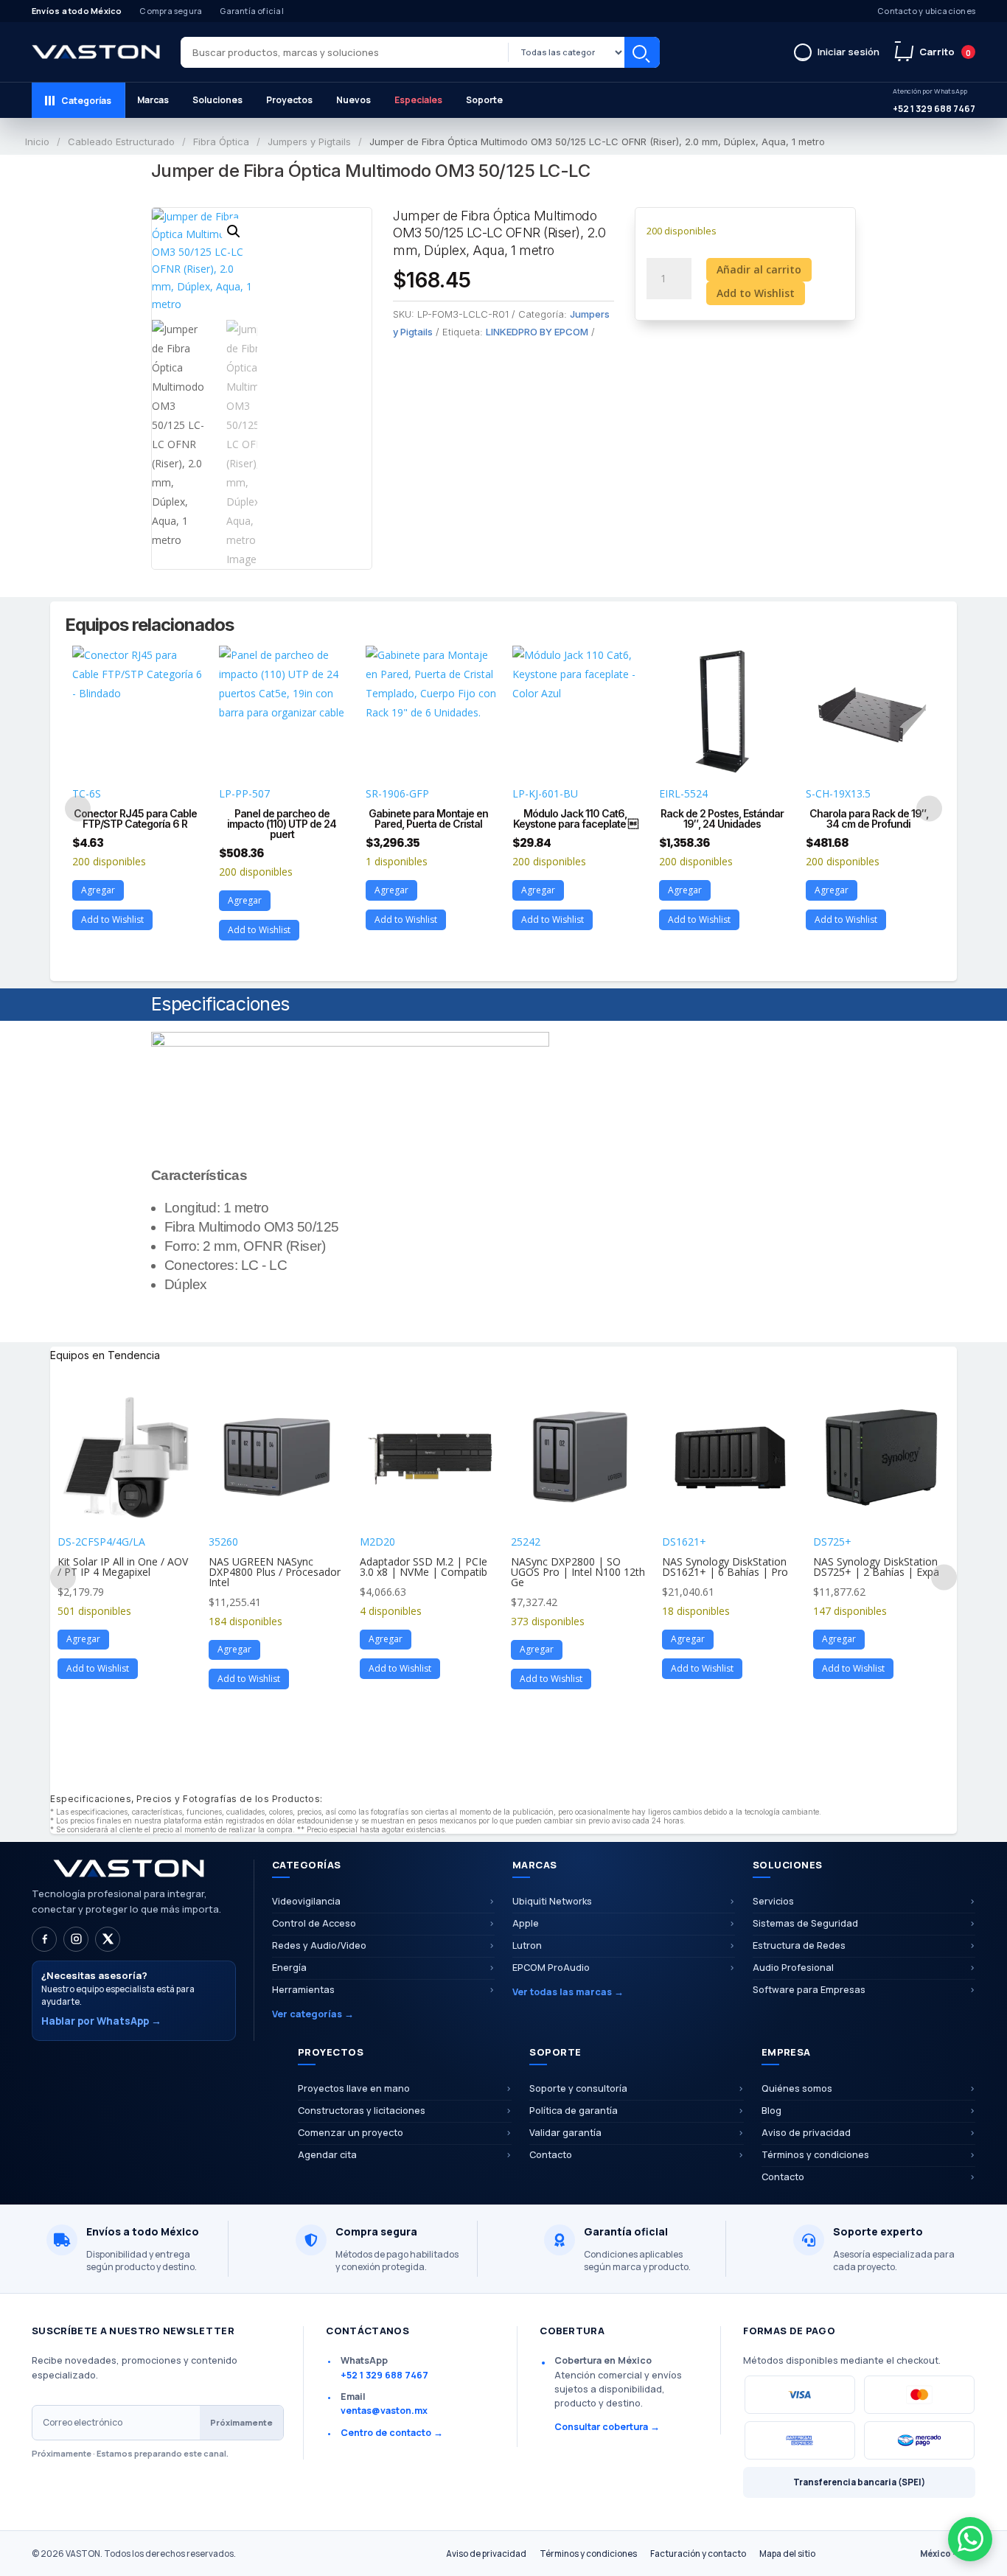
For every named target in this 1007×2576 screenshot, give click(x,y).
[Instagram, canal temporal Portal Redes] (76, 1939)
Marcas (153, 100)
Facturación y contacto (698, 2554)
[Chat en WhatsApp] (970, 2539)
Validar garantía (565, 2133)
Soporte (484, 100)
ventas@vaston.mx (384, 2411)
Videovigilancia (306, 1901)
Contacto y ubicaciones (926, 11)
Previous (78, 808)
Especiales (418, 100)
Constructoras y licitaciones (362, 2111)
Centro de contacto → (392, 2433)
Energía (289, 1968)
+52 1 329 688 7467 (934, 101)
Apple (526, 1923)
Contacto (551, 2155)
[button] (234, 231)
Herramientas (303, 1990)
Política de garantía (574, 2111)
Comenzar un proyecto (351, 2133)
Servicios (773, 1901)
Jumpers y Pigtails (309, 142)
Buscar (642, 52)
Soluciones (217, 100)
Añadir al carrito (759, 269)
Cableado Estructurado (121, 142)
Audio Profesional (793, 1968)
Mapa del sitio (787, 2554)
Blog (771, 2111)
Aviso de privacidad (806, 2133)
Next (929, 808)
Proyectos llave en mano (354, 2088)
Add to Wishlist (756, 293)
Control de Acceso (314, 1923)
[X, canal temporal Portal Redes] (108, 1939)
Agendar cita (327, 2155)
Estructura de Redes (799, 1945)
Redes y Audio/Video (319, 1945)
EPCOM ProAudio (551, 1968)
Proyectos (289, 100)
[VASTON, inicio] (96, 52)
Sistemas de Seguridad (805, 1923)
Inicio (37, 142)
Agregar (98, 890)
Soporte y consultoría (578, 2088)
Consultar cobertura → (607, 2427)
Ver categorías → (313, 2014)
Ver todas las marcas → (568, 1992)
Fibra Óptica (221, 142)
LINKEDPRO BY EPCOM (537, 332)
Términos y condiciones (815, 2155)
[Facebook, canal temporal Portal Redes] (44, 1939)
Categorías (86, 101)
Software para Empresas (809, 1990)
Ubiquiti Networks (552, 1901)
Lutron (527, 1945)
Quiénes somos (797, 2088)
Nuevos (353, 100)
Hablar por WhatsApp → (101, 2021)
